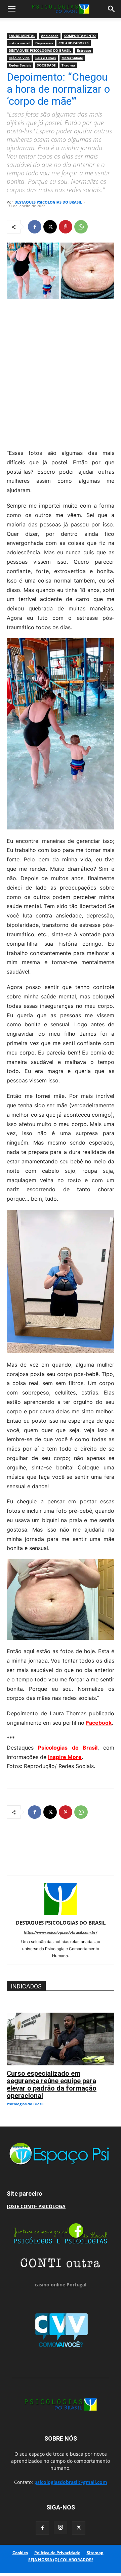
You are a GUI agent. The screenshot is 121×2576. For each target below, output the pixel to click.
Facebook (99, 1723)
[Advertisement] (61, 372)
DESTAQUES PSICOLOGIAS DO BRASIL (40, 50)
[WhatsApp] (81, 227)
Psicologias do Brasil (68, 1748)
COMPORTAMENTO (80, 36)
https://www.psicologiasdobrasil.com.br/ (61, 1932)
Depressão (44, 43)
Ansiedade (50, 36)
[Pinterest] (66, 227)
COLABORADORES (74, 43)
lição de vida (19, 58)
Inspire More (65, 1757)
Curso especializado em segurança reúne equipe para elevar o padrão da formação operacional (52, 2085)
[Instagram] (61, 2528)
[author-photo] (61, 1913)
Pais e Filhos (46, 58)
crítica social (19, 43)
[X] (50, 227)
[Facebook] (35, 227)
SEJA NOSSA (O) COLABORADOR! (61, 2560)
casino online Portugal (61, 2285)
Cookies (20, 2553)
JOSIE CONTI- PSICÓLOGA (36, 2206)
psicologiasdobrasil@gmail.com (71, 2482)
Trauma (68, 65)
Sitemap (95, 2553)
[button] (11, 9)
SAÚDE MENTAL (22, 36)
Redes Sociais (20, 65)
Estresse (84, 50)
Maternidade (72, 58)
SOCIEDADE (46, 65)
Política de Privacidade (57, 2553)
